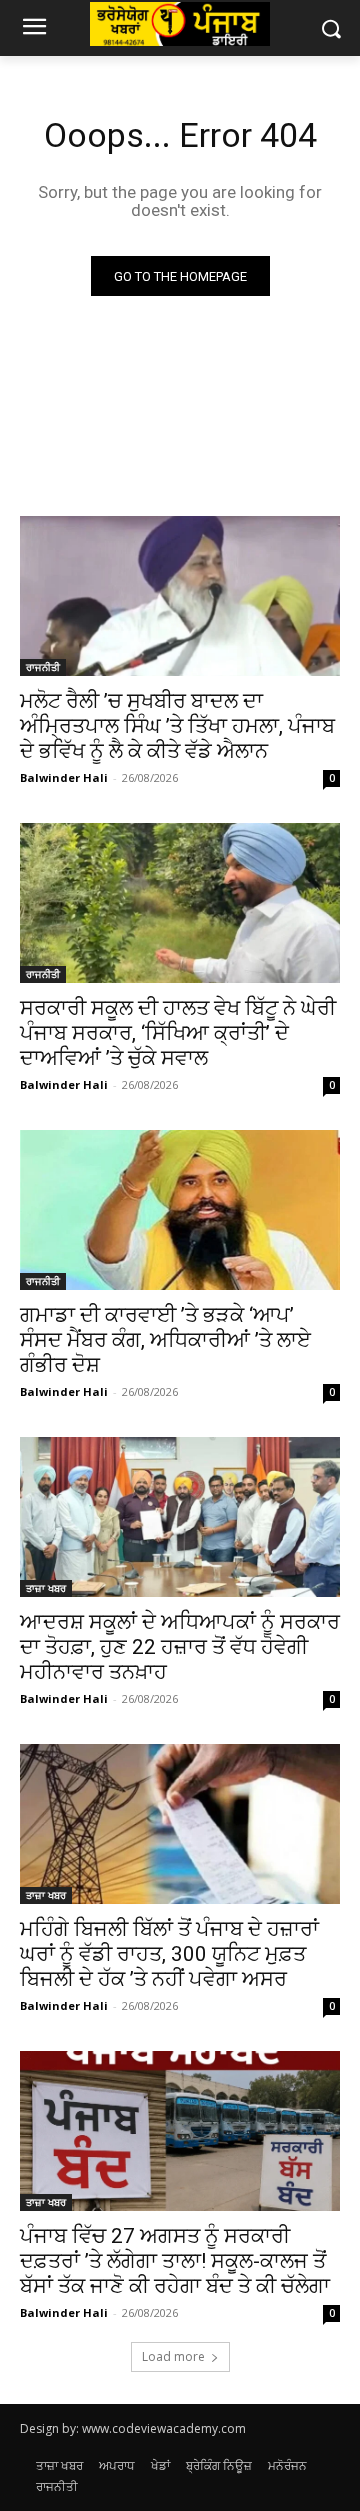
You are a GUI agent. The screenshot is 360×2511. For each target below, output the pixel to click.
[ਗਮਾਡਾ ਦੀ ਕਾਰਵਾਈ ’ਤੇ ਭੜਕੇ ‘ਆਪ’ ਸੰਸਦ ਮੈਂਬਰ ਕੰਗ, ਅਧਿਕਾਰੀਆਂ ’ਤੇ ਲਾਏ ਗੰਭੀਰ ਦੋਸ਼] (180, 1210)
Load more (173, 2356)
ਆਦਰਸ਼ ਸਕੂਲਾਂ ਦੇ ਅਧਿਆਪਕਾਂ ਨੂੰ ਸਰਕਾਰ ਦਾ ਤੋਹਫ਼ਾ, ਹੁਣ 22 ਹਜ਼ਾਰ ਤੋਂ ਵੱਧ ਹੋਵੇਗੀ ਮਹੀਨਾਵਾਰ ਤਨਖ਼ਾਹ (180, 1647)
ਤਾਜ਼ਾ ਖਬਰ (46, 1588)
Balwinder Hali (64, 777)
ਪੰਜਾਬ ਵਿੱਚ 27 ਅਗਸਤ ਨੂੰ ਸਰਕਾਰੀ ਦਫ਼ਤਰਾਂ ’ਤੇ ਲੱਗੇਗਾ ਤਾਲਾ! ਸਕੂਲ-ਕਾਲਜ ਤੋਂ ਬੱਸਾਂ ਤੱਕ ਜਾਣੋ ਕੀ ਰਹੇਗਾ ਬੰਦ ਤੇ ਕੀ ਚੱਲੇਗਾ (175, 2261)
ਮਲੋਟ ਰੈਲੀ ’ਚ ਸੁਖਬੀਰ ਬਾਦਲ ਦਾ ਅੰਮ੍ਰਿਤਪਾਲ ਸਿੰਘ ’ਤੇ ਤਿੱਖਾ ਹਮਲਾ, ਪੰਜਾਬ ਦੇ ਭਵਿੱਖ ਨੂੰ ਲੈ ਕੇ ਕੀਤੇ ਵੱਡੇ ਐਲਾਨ (177, 726)
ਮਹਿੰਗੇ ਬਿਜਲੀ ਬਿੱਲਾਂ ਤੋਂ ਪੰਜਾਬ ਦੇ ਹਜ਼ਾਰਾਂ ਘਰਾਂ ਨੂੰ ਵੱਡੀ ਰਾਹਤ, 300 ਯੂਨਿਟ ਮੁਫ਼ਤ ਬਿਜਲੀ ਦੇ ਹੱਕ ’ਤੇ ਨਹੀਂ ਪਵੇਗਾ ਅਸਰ (169, 1954)
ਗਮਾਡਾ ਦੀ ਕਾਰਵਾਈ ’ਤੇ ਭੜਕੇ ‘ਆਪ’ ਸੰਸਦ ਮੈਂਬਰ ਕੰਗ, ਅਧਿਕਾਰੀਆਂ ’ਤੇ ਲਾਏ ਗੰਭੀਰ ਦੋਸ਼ (165, 1340)
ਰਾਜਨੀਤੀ (43, 667)
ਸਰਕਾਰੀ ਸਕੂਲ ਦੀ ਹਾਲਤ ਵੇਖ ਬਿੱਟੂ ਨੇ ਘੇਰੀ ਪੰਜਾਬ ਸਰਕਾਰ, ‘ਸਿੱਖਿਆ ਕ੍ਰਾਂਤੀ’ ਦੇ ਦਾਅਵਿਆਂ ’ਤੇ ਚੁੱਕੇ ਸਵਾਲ (178, 1033)
